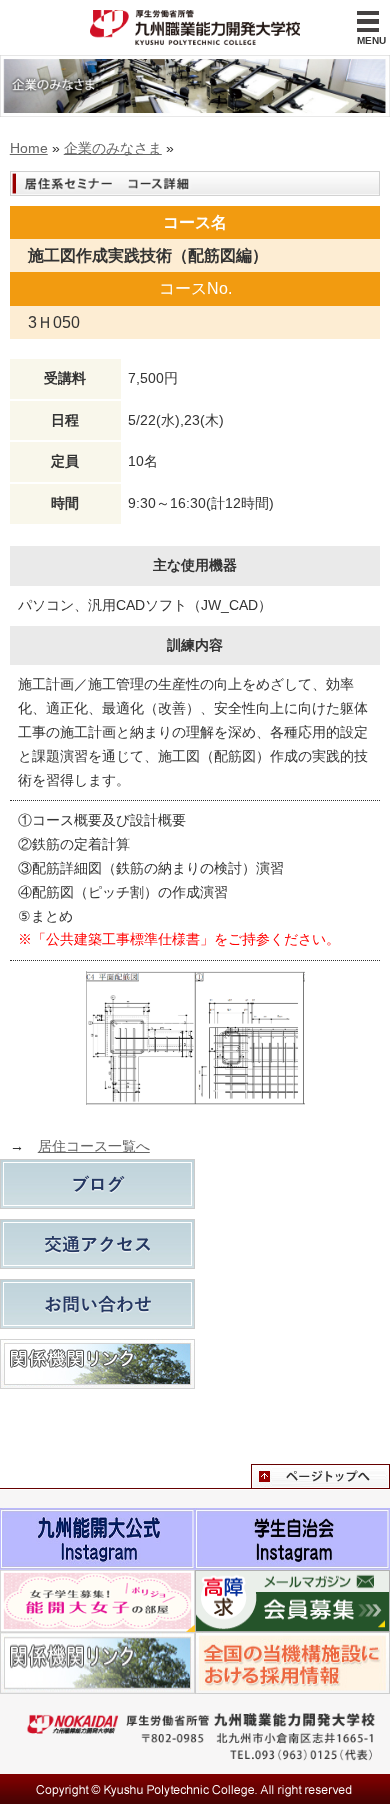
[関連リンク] (97, 1364)
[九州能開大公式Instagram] (97, 1519)
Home (29, 148)
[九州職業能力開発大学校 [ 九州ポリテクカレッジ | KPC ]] (195, 27)
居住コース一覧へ (94, 1146)
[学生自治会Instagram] (292, 1519)
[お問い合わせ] (97, 1304)
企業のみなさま (113, 148)
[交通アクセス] (97, 1244)
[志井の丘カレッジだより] (97, 1184)
